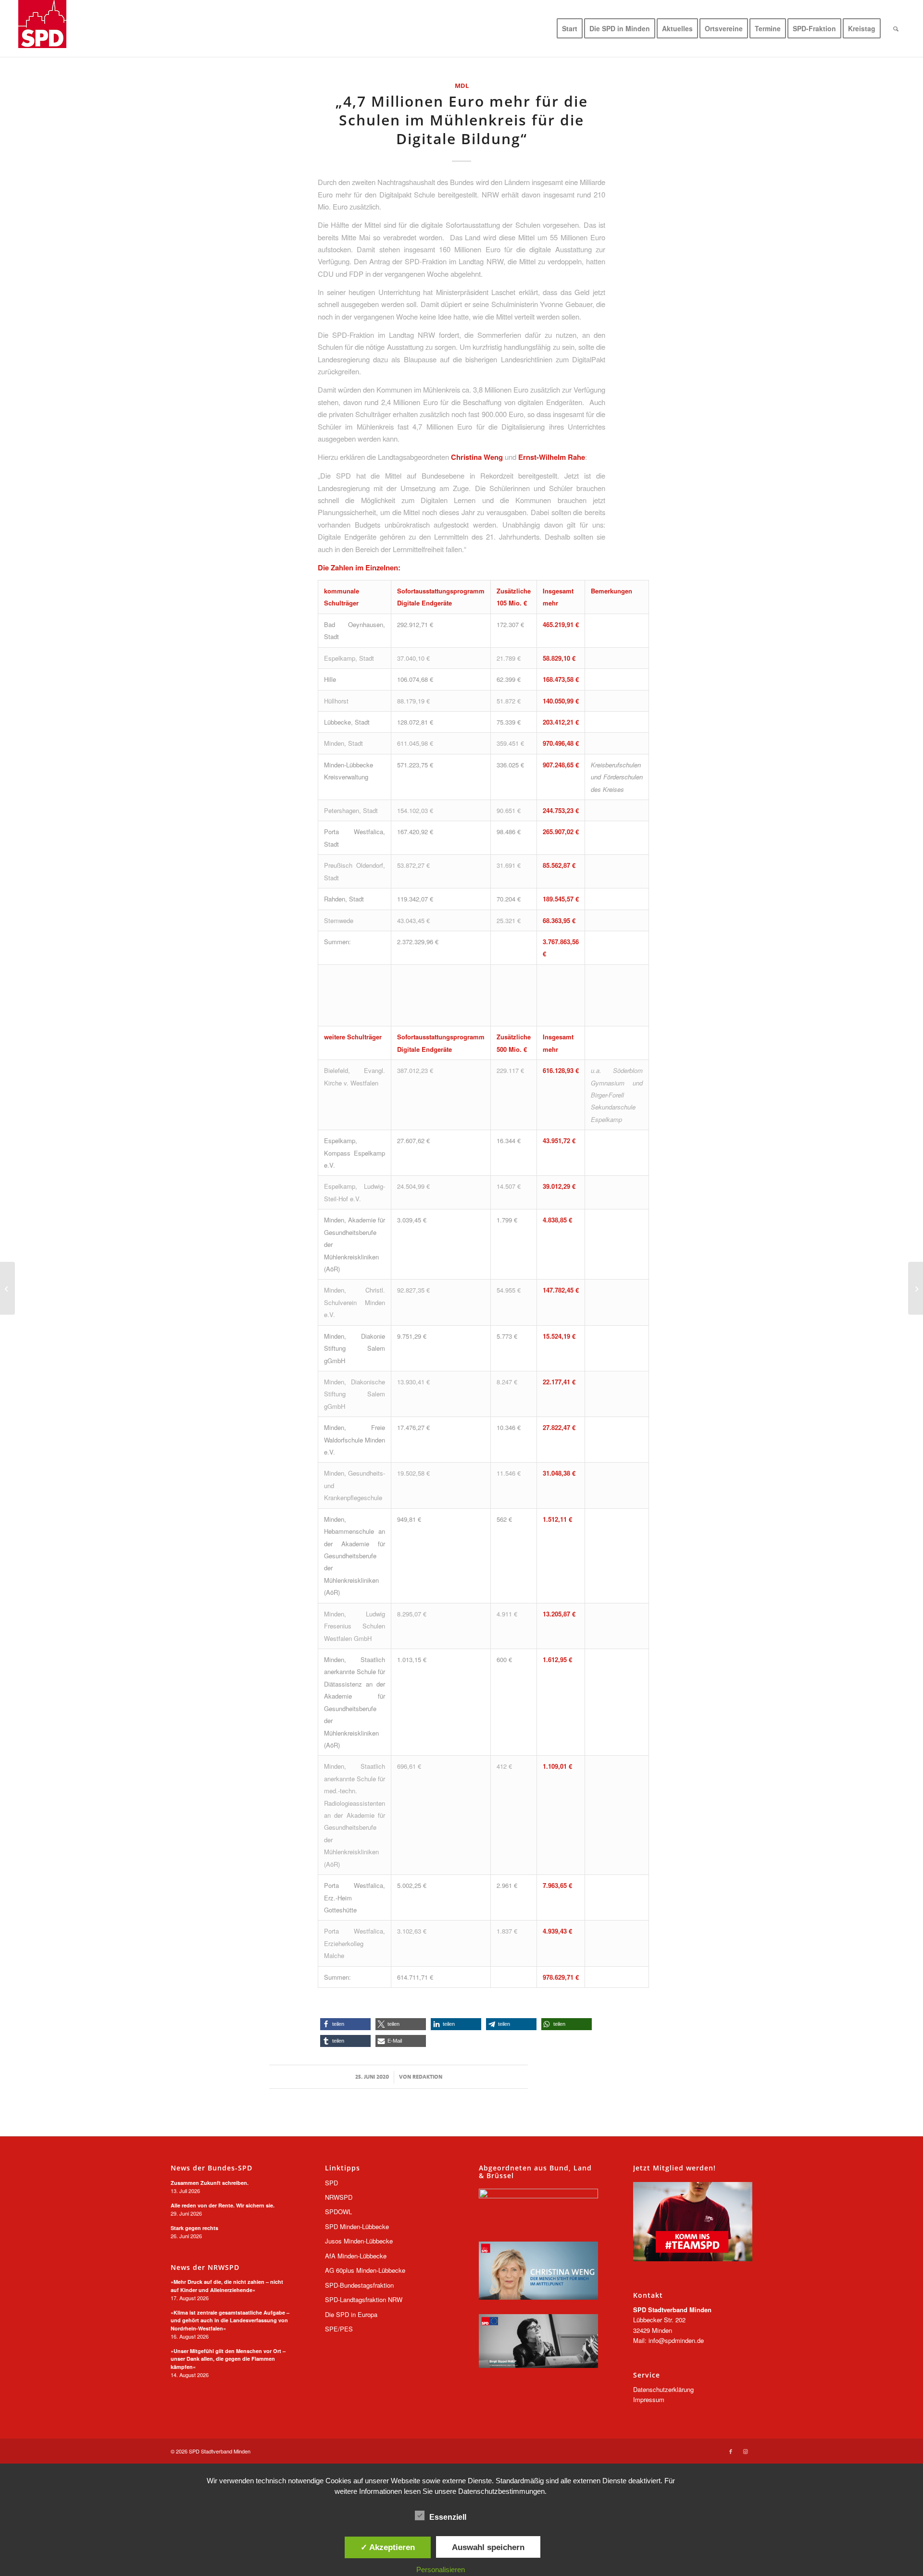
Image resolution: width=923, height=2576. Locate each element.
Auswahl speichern (488, 2547)
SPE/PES (339, 2329)
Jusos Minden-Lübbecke (359, 2241)
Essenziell (448, 2517)
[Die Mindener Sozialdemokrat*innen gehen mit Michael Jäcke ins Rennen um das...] (916, 1288)
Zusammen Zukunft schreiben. (210, 2183)
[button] (345, 2024)
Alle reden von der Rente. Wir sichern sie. (223, 2205)
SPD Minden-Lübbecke (357, 2226)
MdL (462, 86)
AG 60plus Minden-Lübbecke (365, 2270)
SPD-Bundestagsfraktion (359, 2285)
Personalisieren (441, 2570)
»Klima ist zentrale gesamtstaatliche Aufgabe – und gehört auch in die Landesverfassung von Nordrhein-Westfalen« (230, 2320)
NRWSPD (339, 2197)
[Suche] (896, 28)
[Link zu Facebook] (731, 2451)
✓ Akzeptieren (388, 2547)
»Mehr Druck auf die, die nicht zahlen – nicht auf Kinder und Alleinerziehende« (227, 2286)
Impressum (649, 2399)
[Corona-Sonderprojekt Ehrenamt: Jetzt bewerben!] (7, 1288)
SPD (331, 2183)
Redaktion (427, 2077)
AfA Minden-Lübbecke (356, 2256)
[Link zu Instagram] (745, 2451)
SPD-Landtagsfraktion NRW (364, 2299)
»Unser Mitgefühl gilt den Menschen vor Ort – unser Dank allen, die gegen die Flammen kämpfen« (228, 2359)
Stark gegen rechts (194, 2228)
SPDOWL (338, 2212)
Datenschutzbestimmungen (501, 2491)
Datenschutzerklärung (663, 2389)
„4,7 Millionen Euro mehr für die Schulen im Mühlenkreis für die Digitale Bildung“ (462, 120)
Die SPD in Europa (351, 2314)
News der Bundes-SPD (212, 2168)
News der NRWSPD (205, 2268)
